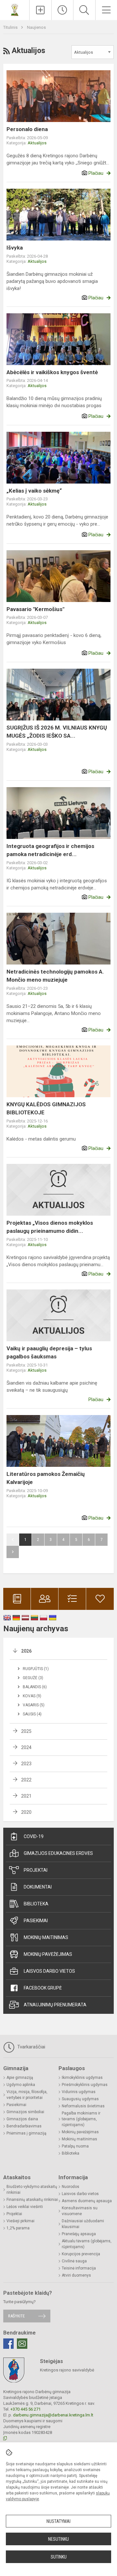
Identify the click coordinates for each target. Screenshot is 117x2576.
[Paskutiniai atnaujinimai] (63, 10)
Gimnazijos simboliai (25, 2112)
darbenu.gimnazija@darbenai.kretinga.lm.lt (53, 2415)
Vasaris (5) (34, 1705)
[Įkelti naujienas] (40, 10)
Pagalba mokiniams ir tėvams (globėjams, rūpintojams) (81, 2119)
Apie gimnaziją (20, 2078)
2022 (26, 1780)
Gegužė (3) (33, 1678)
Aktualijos (37, 143)
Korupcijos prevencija (81, 2254)
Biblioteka (36, 1904)
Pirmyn (13, 1552)
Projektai (36, 1870)
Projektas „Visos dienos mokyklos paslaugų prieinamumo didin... (50, 1227)
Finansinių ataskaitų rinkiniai (32, 2200)
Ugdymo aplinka (21, 2085)
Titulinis (11, 27)
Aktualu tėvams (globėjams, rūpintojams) (87, 2244)
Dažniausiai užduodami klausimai (83, 2224)
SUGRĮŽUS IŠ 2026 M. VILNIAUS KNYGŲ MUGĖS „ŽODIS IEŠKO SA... (57, 732)
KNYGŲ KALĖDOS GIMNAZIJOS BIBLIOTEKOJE (46, 1109)
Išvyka (15, 248)
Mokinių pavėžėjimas (48, 1954)
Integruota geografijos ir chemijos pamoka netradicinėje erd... (50, 850)
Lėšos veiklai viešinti (25, 2207)
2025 (26, 1731)
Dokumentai (38, 1887)
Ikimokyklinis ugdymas (82, 2078)
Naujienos (36, 27)
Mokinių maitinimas (46, 1937)
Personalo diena (27, 129)
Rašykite (16, 2316)
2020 (26, 1812)
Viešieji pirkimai (20, 2221)
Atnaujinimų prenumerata (55, 2005)
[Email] (22, 2344)
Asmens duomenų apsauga (87, 2201)
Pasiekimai (36, 1921)
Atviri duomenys (76, 2275)
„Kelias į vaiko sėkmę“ (34, 491)
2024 (26, 1747)
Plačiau (96, 173)
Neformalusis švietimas (83, 2106)
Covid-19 (34, 1836)
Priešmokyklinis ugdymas (85, 2085)
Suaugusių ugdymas (80, 2099)
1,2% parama (18, 2228)
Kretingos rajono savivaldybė (67, 2370)
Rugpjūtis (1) (36, 1669)
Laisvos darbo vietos (49, 1971)
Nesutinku (58, 2539)
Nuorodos (71, 2187)
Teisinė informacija (79, 2268)
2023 (26, 1764)
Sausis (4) (32, 1714)
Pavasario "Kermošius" (35, 609)
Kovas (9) (32, 1696)
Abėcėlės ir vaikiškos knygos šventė (52, 372)
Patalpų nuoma (75, 2146)
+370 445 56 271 (26, 2409)
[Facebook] (8, 2344)
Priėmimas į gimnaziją (26, 2133)
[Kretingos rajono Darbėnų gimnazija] (15, 9)
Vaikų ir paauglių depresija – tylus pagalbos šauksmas (49, 1353)
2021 (26, 1796)
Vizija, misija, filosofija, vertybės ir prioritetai (27, 2095)
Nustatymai (58, 2521)
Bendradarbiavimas (24, 2126)
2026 (26, 1651)
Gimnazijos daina (22, 2119)
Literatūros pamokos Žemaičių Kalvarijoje (46, 1478)
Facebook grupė (43, 1988)
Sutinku (59, 2557)
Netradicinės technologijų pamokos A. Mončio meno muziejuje (55, 976)
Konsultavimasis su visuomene (80, 2211)
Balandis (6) (35, 1687)
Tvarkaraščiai (31, 2047)
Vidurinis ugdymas (79, 2092)
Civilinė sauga (74, 2261)
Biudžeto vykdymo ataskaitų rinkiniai (32, 2190)
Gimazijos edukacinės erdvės (58, 1853)
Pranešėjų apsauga (79, 2234)
